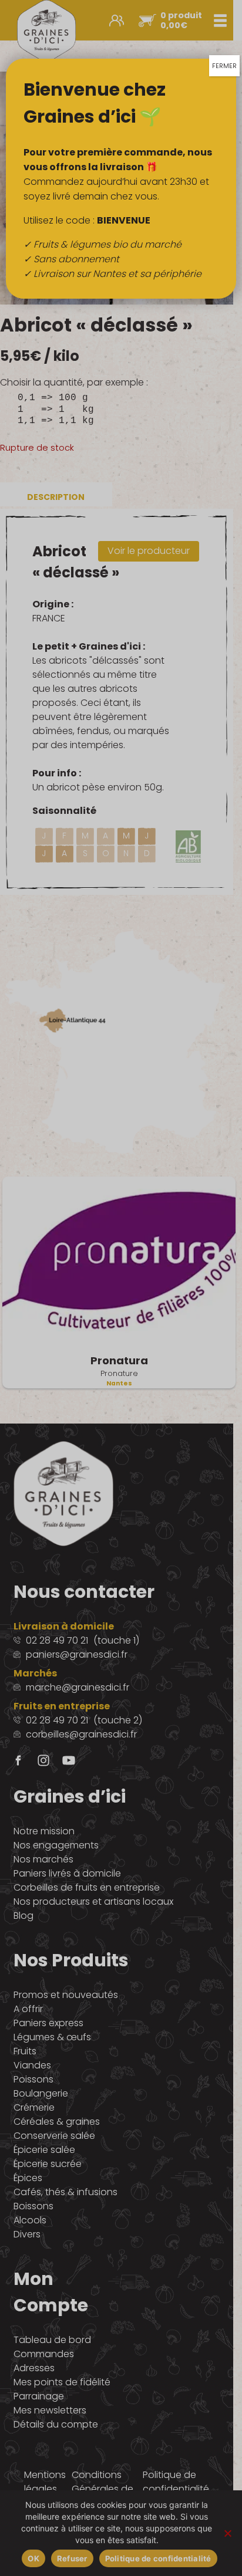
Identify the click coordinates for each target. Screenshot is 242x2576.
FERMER (224, 66)
